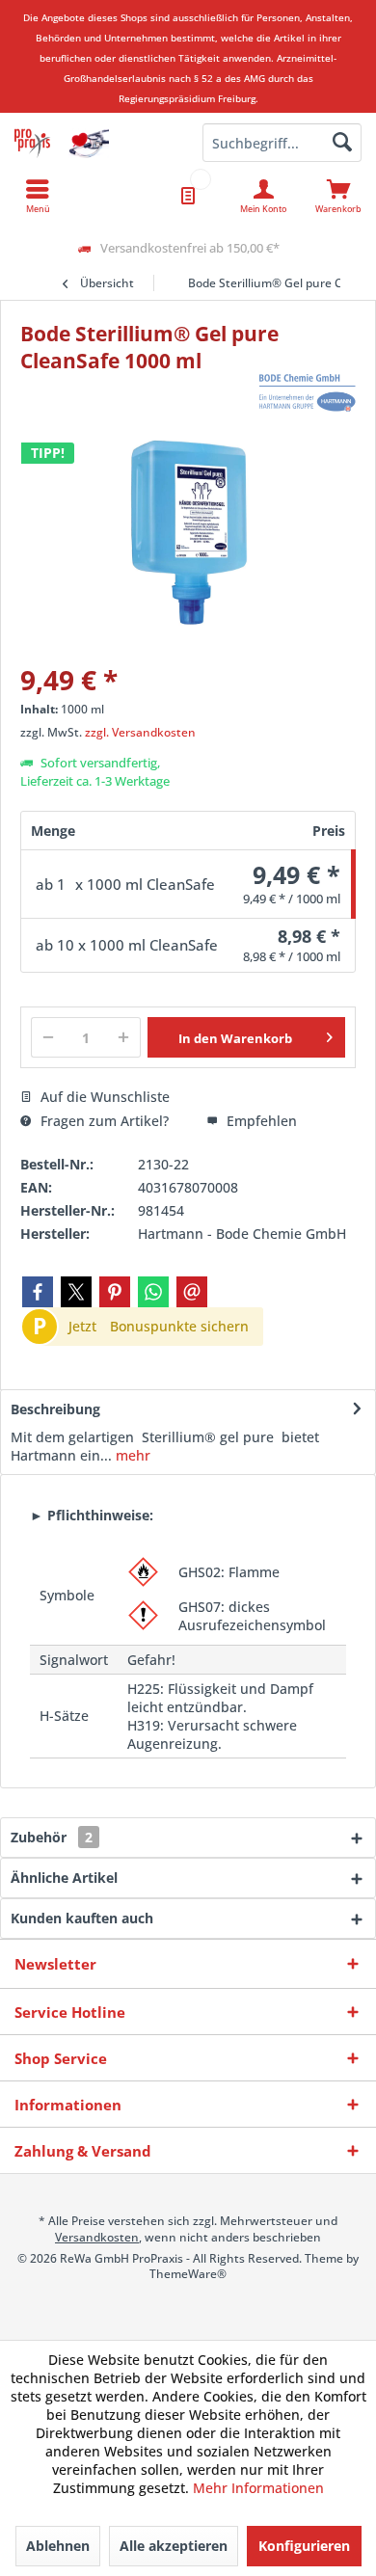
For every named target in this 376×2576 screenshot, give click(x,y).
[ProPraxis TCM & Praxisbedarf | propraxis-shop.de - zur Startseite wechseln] (94, 143)
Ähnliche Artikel (64, 1878)
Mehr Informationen (258, 2488)
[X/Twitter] (76, 1292)
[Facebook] (38, 1292)
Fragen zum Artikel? (103, 1121)
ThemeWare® (188, 2274)
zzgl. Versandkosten (140, 732)
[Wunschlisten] (188, 196)
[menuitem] (338, 196)
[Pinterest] (115, 1292)
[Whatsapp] (153, 1292)
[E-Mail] (192, 1292)
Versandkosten (97, 2237)
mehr (131, 1455)
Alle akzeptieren (174, 2546)
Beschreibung (55, 1409)
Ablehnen (58, 2546)
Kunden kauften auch (82, 1918)
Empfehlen (260, 1121)
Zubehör (52, 1837)
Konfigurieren (304, 2546)
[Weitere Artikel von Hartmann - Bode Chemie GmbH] (308, 393)
